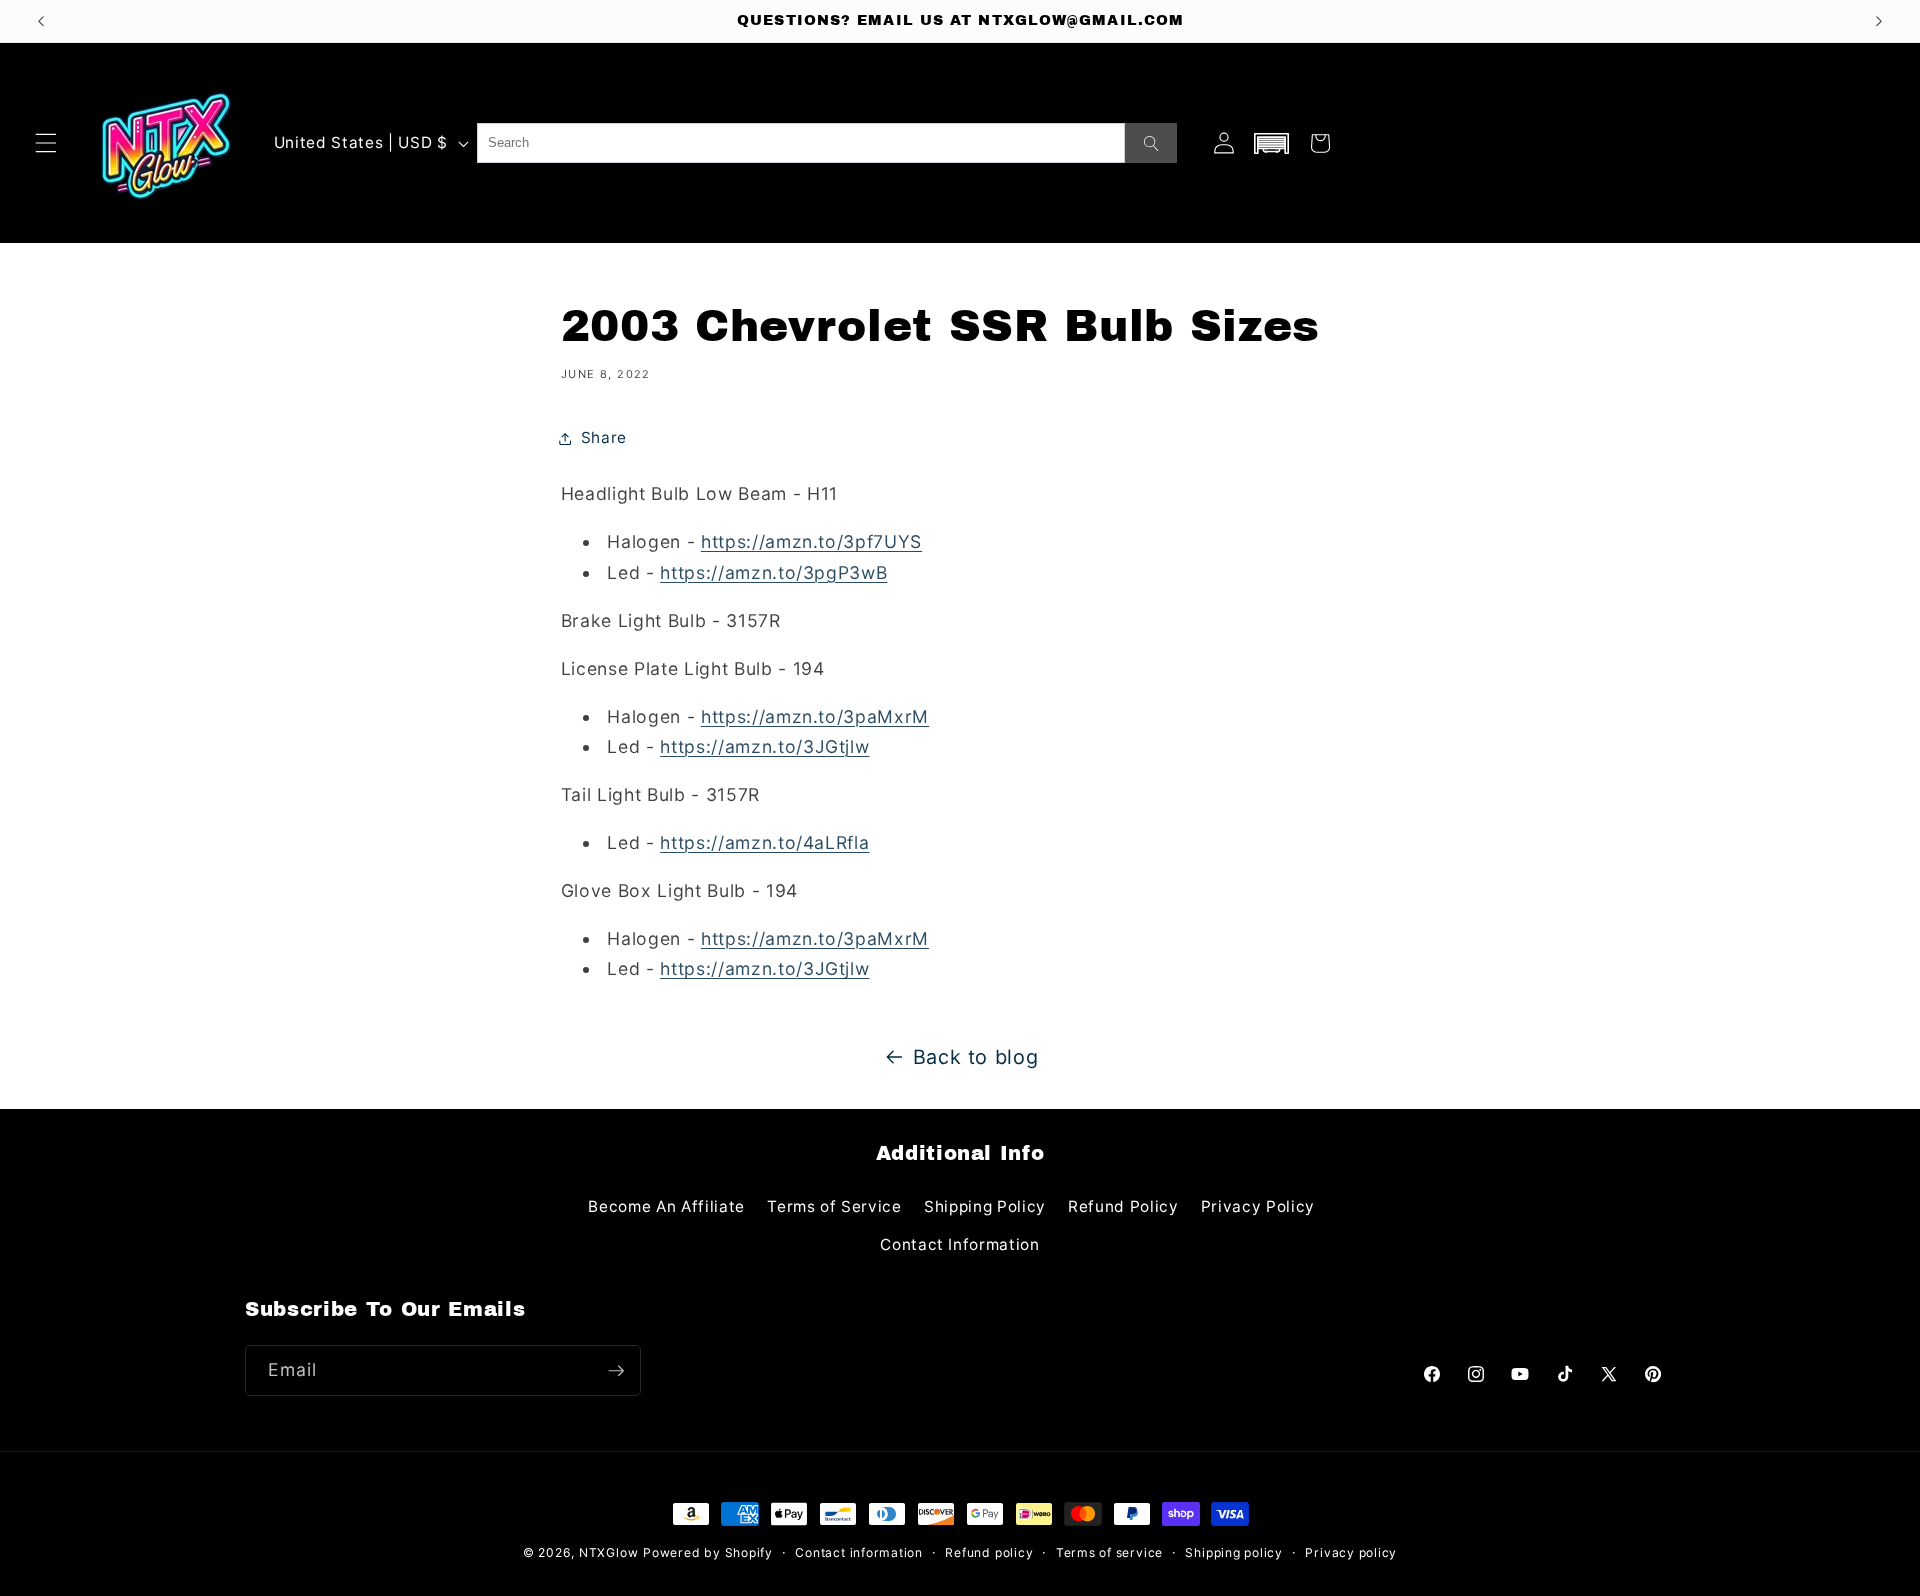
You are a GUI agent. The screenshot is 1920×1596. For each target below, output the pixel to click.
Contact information (859, 1552)
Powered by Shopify (708, 1552)
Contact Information (960, 1244)
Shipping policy (1234, 1552)
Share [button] (604, 437)
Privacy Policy (1258, 1206)
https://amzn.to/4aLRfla (764, 842)
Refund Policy (1123, 1206)
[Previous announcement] (41, 21)
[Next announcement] (1879, 21)
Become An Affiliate (666, 1206)
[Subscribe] (616, 1371)
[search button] (1151, 143)
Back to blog (976, 1057)
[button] (46, 143)
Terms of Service (834, 1206)
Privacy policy (1351, 1552)
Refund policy (989, 1552)
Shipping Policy (985, 1206)
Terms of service (1109, 1552)
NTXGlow (608, 1552)
